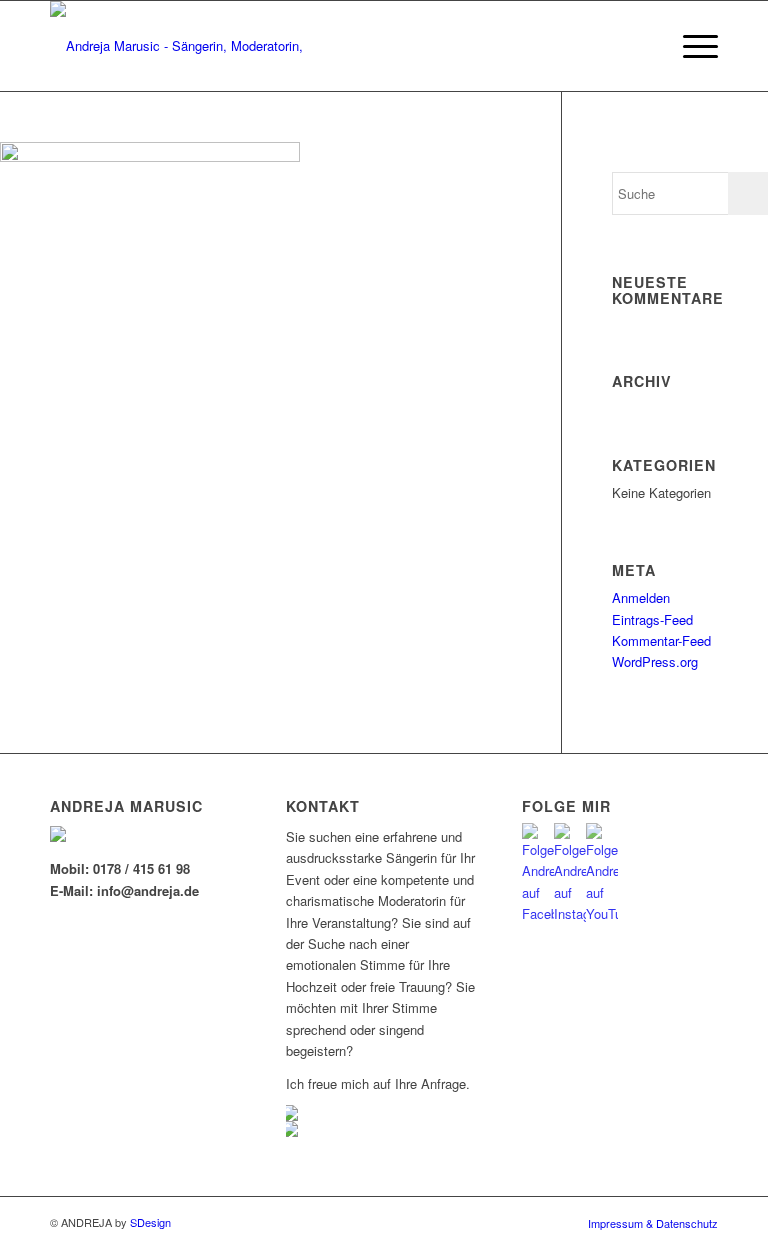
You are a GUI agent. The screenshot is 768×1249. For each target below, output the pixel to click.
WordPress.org (655, 661)
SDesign (150, 1222)
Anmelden (641, 597)
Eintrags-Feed (652, 619)
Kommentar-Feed (661, 640)
